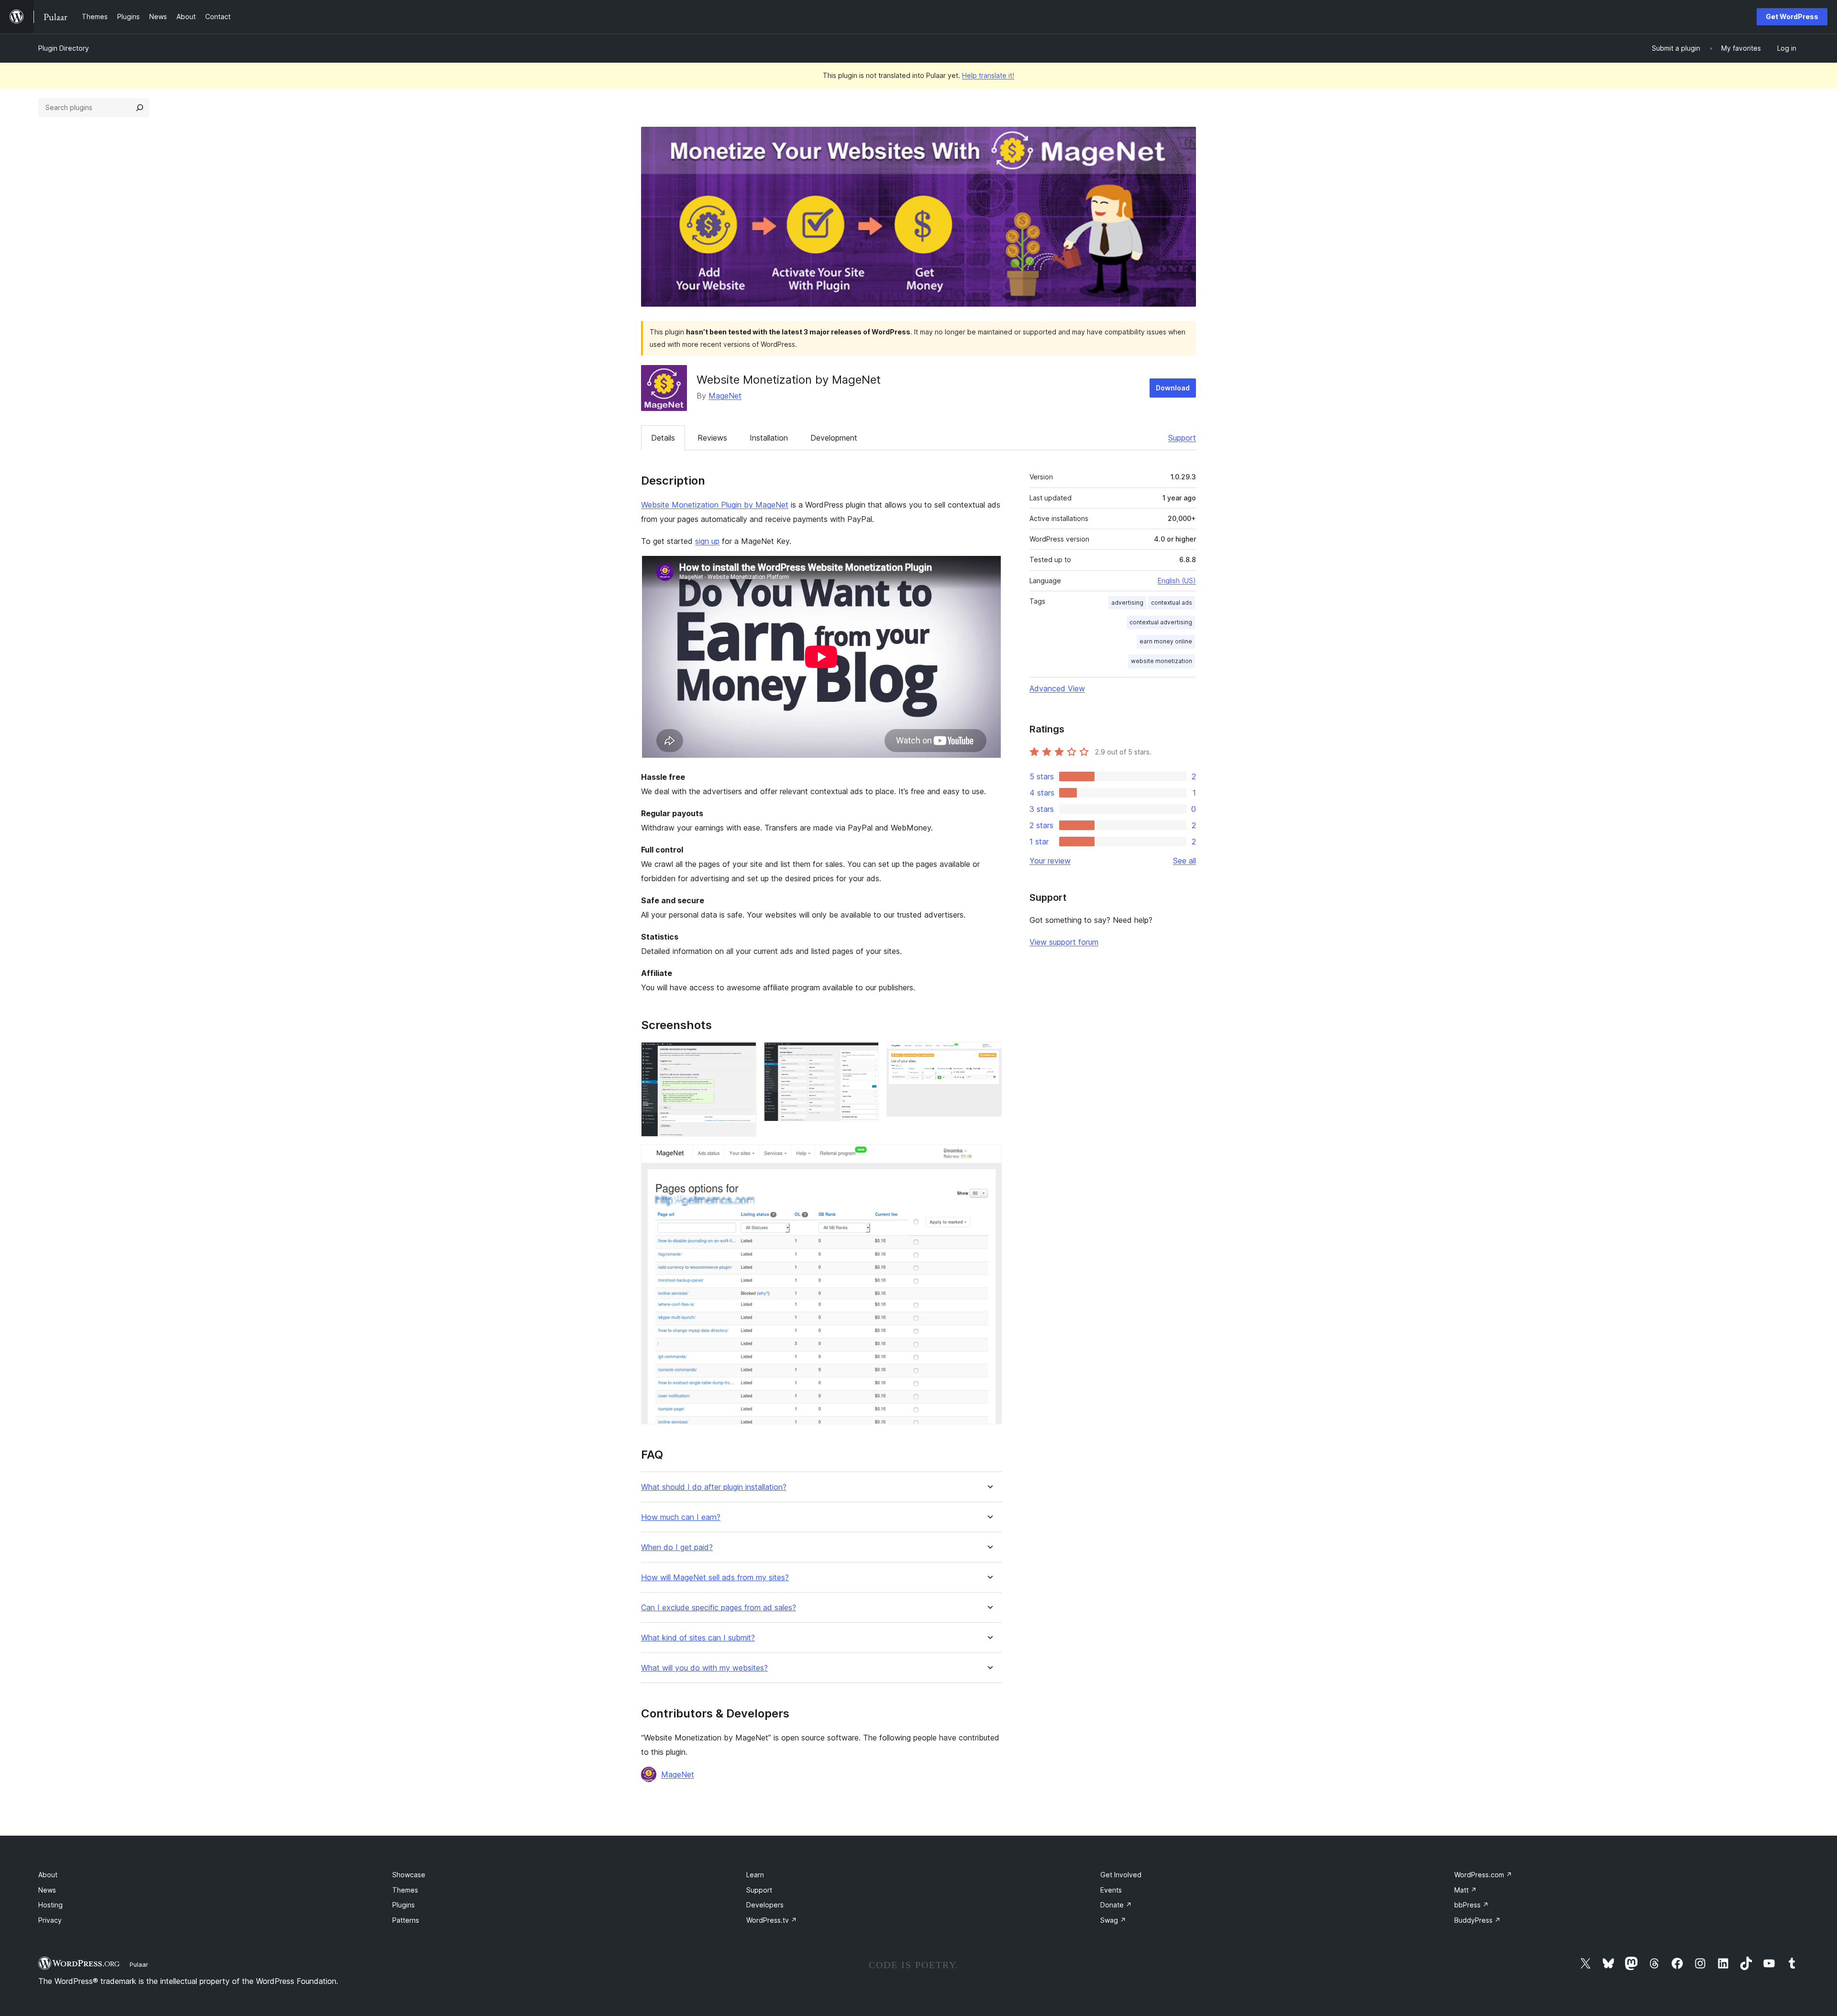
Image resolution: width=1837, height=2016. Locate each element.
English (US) (1177, 581)
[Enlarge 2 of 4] (866, 1055)
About (48, 1875)
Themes (405, 1890)
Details (663, 438)
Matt (1466, 1890)
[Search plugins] (140, 108)
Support (1182, 438)
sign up (707, 541)
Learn (755, 1875)
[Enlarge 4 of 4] (989, 1157)
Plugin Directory (64, 48)
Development (834, 438)
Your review (1050, 861)
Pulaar (139, 1964)
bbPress (1472, 1905)
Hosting (50, 1905)
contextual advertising (1161, 622)
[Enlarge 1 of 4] (743, 1055)
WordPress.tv (772, 1920)
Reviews (712, 438)
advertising (1127, 603)
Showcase (409, 1875)
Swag (1113, 1920)
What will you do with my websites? (704, 1668)
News (47, 1890)
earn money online (1166, 641)
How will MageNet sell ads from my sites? (715, 1578)
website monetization (1162, 661)
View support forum (1064, 942)
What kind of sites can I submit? (698, 1638)
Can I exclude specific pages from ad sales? (719, 1608)
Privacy (50, 1920)
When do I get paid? (677, 1547)
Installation (769, 438)
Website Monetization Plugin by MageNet (715, 505)
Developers (765, 1905)
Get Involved (1121, 1875)
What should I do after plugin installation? (714, 1487)
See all (1184, 861)
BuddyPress (1477, 1920)
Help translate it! (988, 75)
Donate (1116, 1905)
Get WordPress (1792, 17)
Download (1173, 388)
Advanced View (1057, 688)
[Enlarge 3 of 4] (989, 1055)
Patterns (406, 1920)
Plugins (404, 1905)
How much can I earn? (681, 1517)
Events (1111, 1890)
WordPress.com (1483, 1875)
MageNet (725, 396)
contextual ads (1172, 603)
